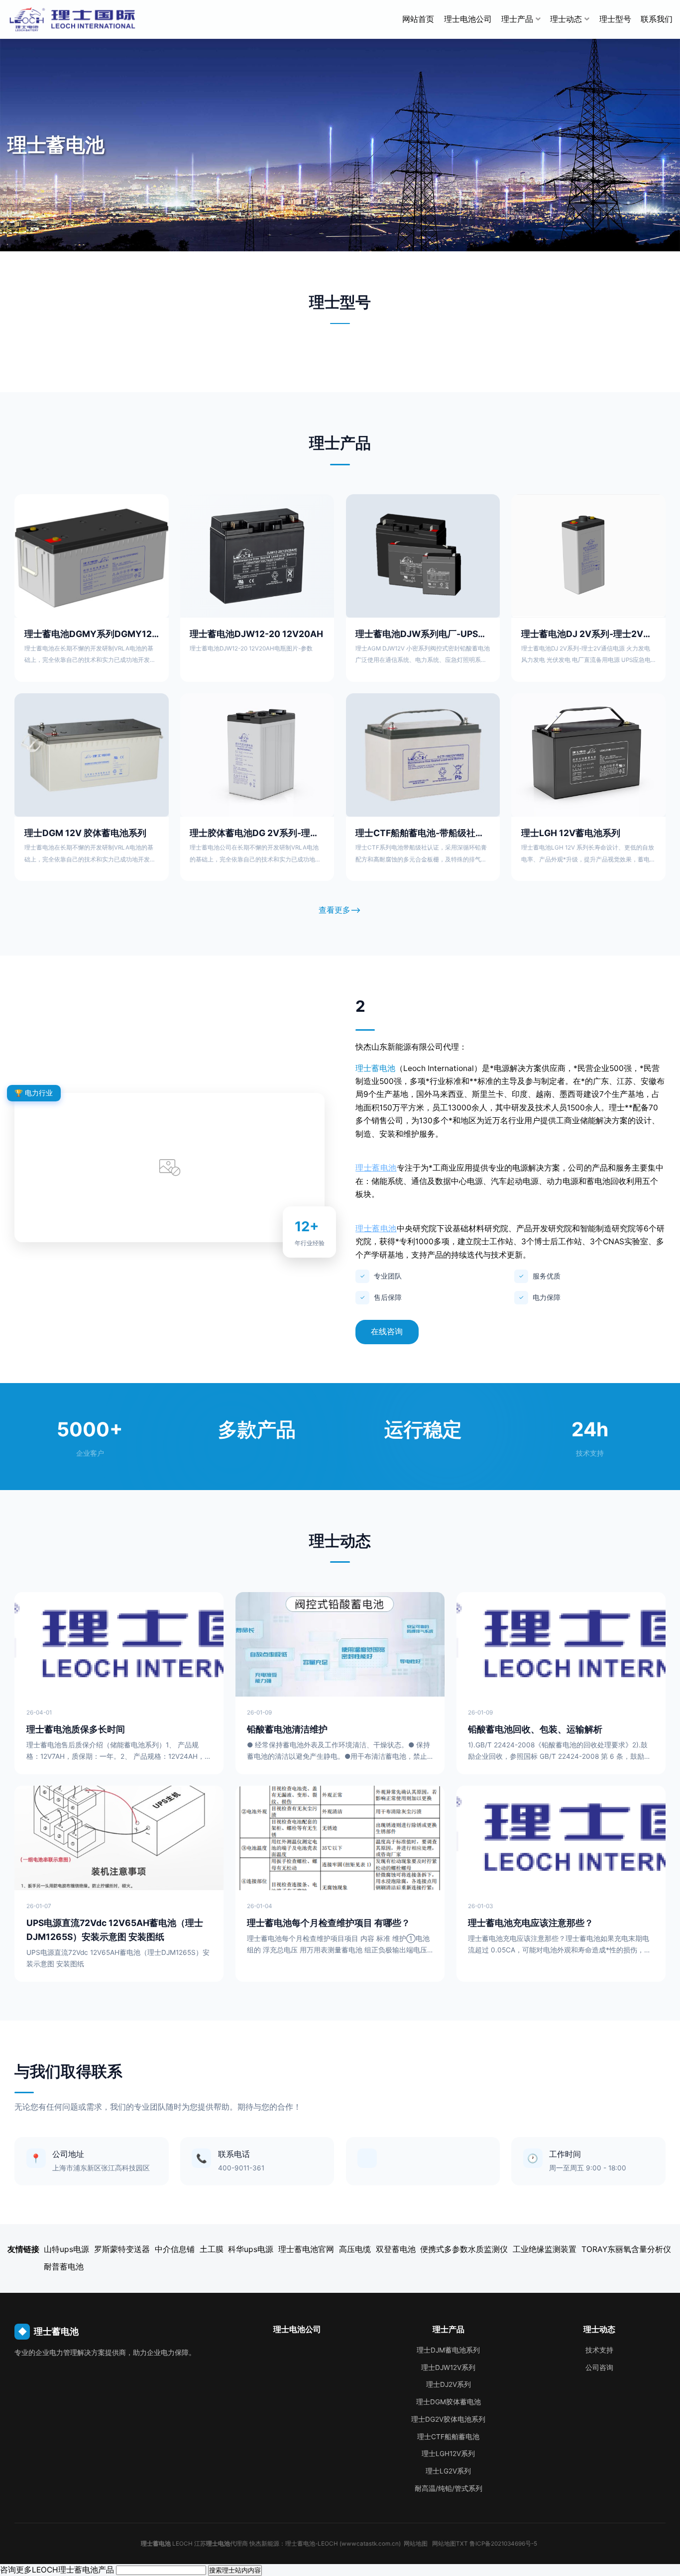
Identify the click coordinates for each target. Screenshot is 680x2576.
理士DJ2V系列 (449, 2384)
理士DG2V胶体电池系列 (448, 2419)
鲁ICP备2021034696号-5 (504, 2544)
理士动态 (566, 19)
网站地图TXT (450, 2544)
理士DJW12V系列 (448, 2367)
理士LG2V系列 (448, 2471)
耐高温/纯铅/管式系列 (449, 2488)
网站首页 (418, 19)
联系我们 (657, 19)
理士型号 (615, 19)
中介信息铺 (175, 2249)
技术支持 (599, 2350)
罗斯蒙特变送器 (122, 2249)
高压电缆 (355, 2249)
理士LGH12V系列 (448, 2454)
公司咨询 (599, 2367)
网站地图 (416, 2544)
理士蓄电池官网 (306, 2249)
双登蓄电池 (396, 2249)
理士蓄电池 (375, 1068)
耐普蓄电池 (64, 2267)
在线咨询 (387, 1332)
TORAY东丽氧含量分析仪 (626, 2249)
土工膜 (212, 2249)
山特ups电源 (66, 2249)
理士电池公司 (468, 19)
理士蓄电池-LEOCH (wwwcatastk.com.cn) (343, 2544)
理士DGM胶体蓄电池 (449, 2402)
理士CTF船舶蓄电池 (448, 2437)
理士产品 (517, 19)
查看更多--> (340, 910)
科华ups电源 (251, 2249)
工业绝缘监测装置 (545, 2249)
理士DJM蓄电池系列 (448, 2350)
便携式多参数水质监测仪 (464, 2249)
